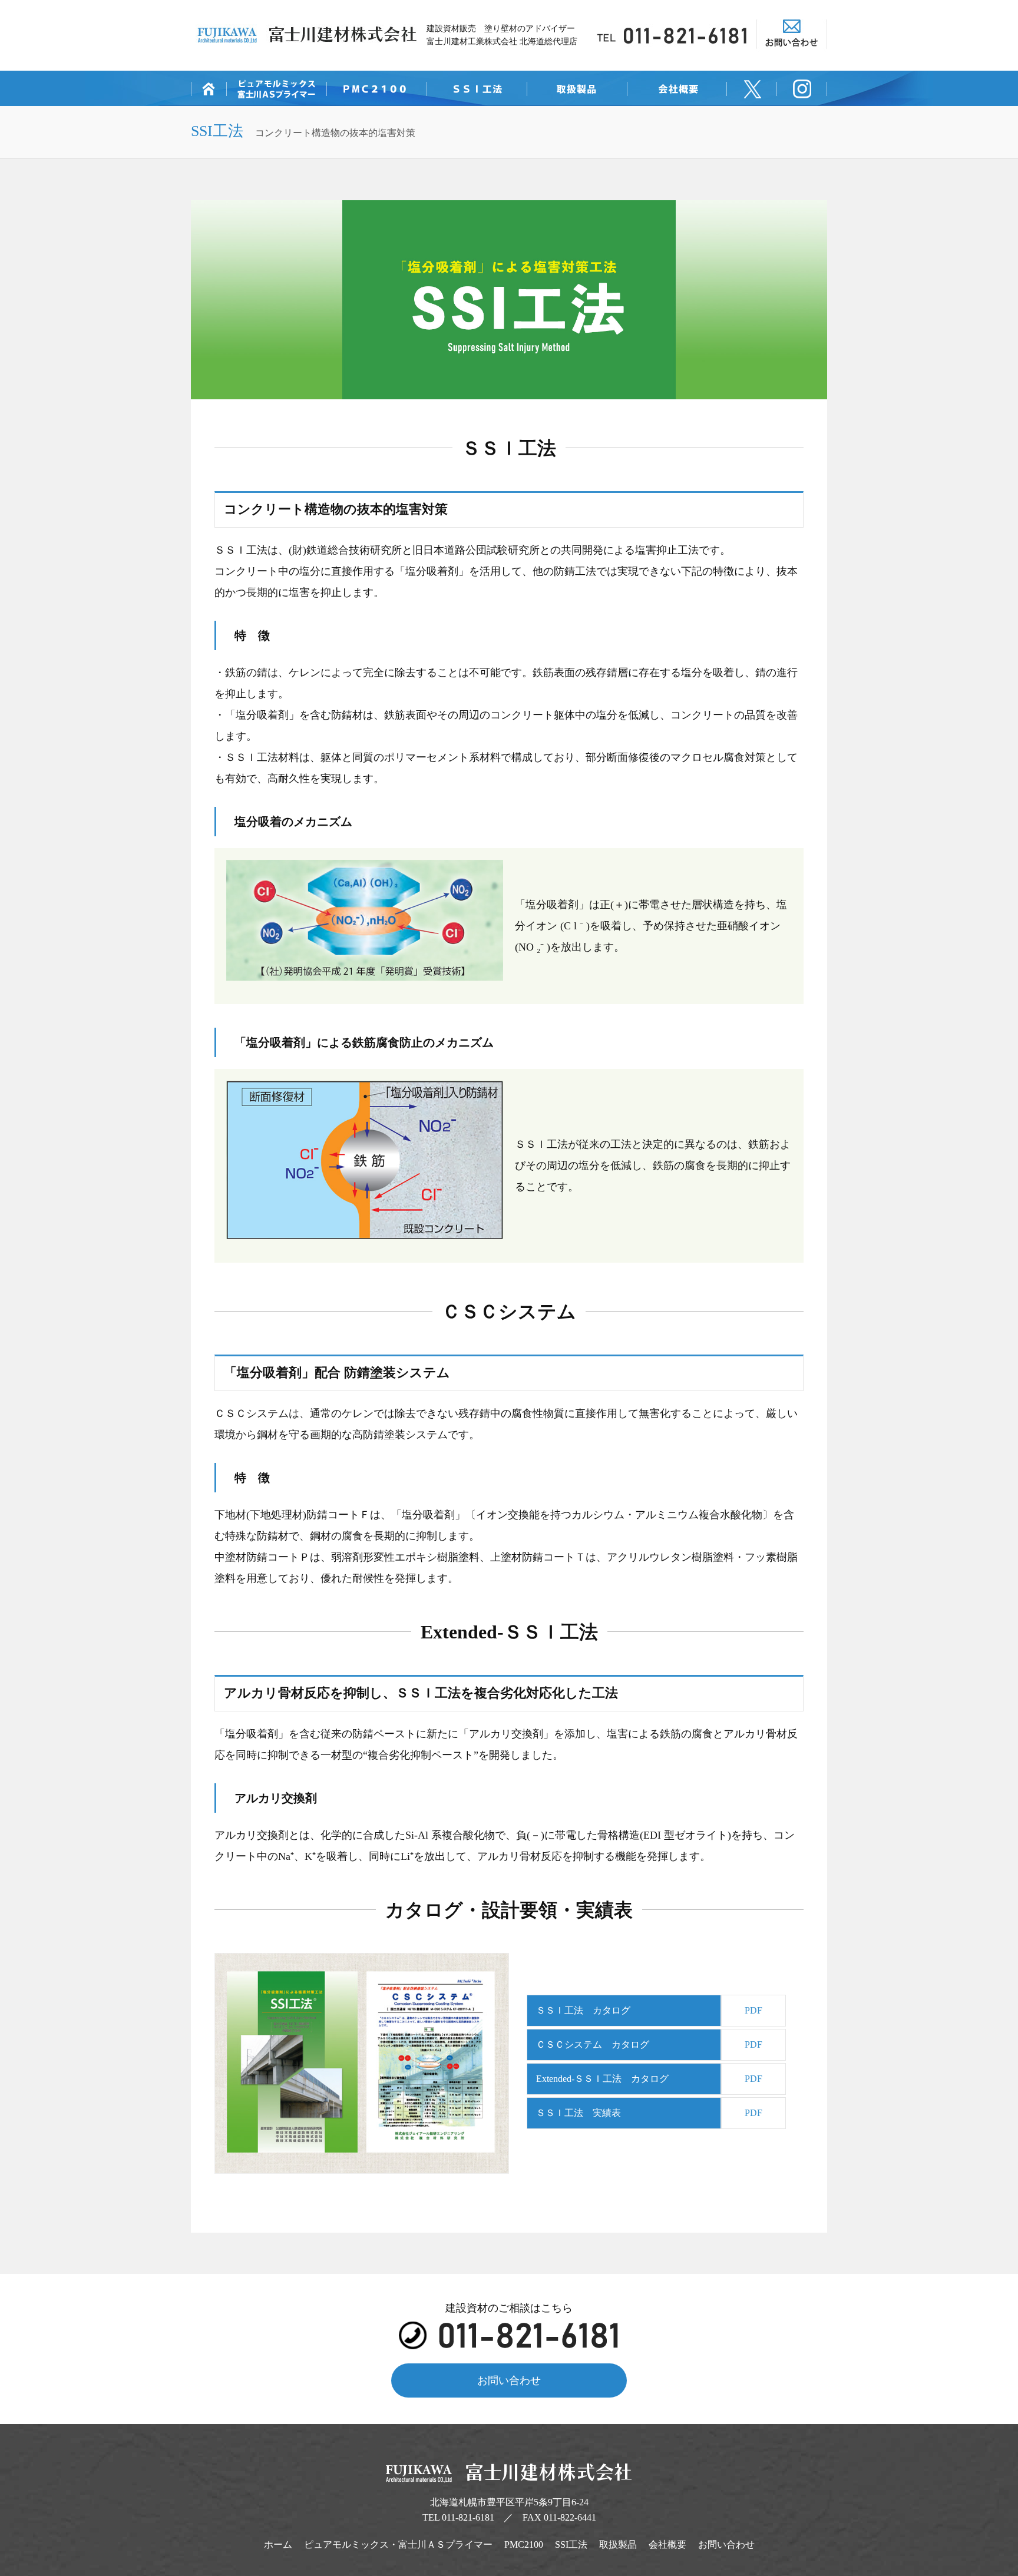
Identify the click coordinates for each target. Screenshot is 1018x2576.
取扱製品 (618, 2544)
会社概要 (667, 2544)
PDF (753, 2010)
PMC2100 (524, 2544)
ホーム (278, 2544)
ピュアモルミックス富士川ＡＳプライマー (398, 2544)
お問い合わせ (509, 2380)
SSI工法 (571, 2544)
